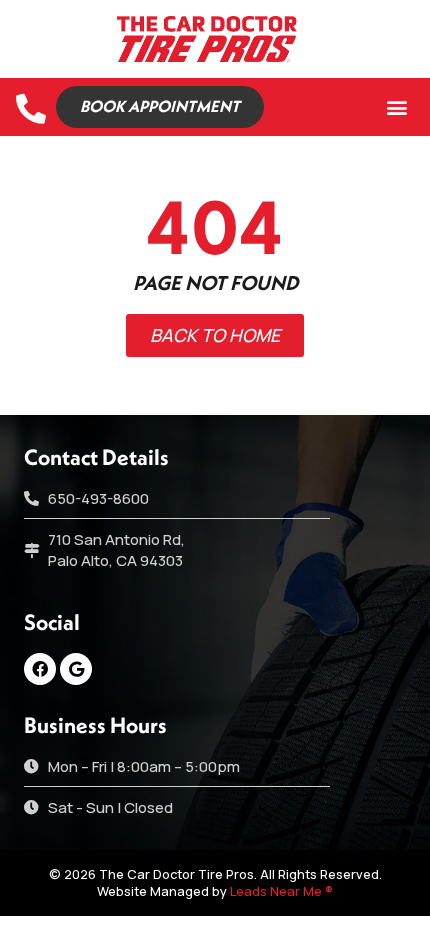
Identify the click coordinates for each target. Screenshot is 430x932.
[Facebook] (40, 669)
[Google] (76, 669)
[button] (396, 107)
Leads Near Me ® (281, 891)
